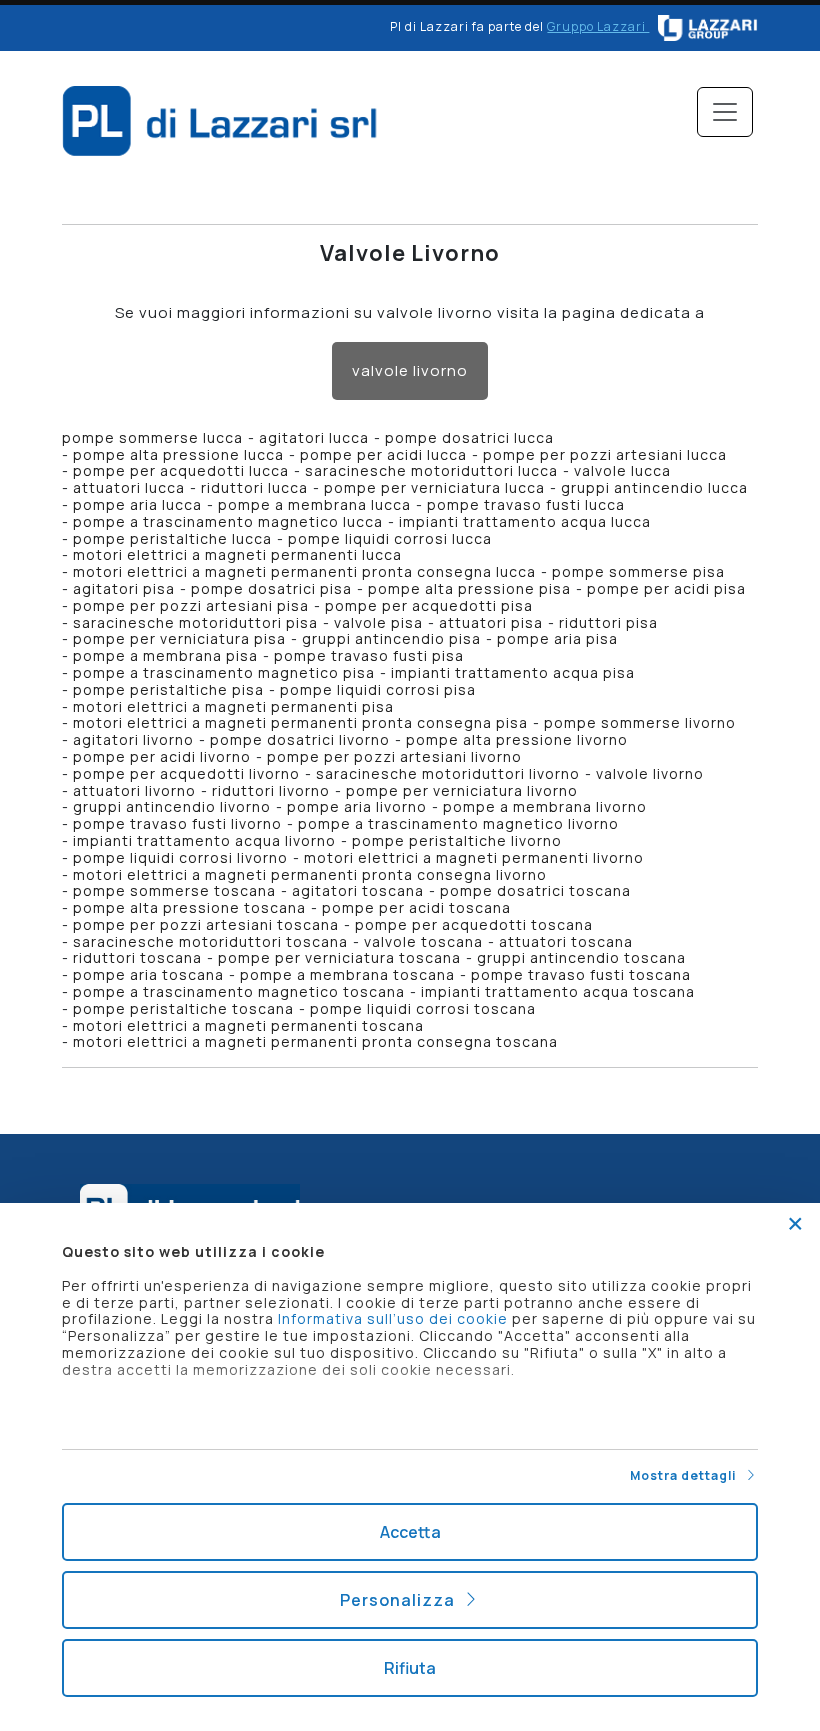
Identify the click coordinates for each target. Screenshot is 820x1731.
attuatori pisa (491, 622)
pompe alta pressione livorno (517, 739)
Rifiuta (410, 1668)
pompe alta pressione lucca (178, 454)
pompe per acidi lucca (383, 454)
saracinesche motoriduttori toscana (210, 941)
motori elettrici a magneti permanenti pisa (233, 706)
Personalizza (401, 1600)
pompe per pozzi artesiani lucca (605, 454)
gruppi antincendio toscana (581, 957)
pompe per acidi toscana (416, 907)
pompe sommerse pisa (638, 571)
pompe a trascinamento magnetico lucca (228, 521)
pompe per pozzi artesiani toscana (206, 924)
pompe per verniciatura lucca (434, 487)
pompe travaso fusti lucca (526, 504)
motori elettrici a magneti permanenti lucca (237, 554)
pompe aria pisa (557, 638)
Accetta (410, 1532)
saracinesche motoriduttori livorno (448, 773)
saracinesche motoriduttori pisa (195, 622)
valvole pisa (378, 622)
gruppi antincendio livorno (172, 806)
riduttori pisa (608, 622)
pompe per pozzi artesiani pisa (191, 605)
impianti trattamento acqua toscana (558, 991)
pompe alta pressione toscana (189, 907)
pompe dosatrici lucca (469, 437)
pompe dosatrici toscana (535, 890)
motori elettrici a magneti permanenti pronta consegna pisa (300, 722)
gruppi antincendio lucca (654, 487)
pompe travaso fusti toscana (581, 974)
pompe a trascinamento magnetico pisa (224, 672)
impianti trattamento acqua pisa (513, 672)
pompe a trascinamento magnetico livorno (458, 823)
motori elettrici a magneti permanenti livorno (474, 857)
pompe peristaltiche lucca (172, 538)
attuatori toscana (566, 941)
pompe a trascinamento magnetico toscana (239, 991)
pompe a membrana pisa (165, 655)
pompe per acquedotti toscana (474, 924)
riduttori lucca (254, 487)
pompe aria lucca (137, 504)
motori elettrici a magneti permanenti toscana (248, 1025)
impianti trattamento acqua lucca (525, 521)
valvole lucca (622, 470)
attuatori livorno (134, 790)
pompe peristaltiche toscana (183, 1008)
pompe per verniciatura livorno (462, 790)
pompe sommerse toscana (174, 890)
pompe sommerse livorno (640, 722)
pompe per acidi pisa (666, 588)
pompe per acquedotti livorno (186, 773)
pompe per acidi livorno (162, 756)
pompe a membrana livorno (545, 806)
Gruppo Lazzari (598, 26)
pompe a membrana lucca (314, 504)
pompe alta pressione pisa (469, 588)
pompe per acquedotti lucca (181, 470)
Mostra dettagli (687, 1475)
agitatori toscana (358, 890)
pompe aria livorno (357, 806)
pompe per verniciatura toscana (339, 957)
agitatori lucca (314, 437)
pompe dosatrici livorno (300, 739)
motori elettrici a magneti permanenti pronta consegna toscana (315, 1041)
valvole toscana (423, 941)
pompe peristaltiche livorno (457, 840)
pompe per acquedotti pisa (429, 605)
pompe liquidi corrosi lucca (390, 538)
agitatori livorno (133, 739)
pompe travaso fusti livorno (177, 823)
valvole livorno (410, 370)
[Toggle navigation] (725, 112)
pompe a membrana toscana (347, 974)
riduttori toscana (137, 957)
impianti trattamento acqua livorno (204, 840)
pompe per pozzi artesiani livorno (394, 756)
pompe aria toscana (148, 974)
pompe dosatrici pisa (271, 588)
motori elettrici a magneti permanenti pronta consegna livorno (310, 874)
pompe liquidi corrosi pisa (378, 689)
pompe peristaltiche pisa (168, 689)
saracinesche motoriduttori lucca (431, 470)
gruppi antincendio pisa (391, 638)
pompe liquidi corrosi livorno (180, 857)
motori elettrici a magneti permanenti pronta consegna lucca (304, 571)
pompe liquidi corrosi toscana (423, 1008)
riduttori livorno (271, 790)
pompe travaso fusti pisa (369, 655)
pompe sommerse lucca (152, 437)
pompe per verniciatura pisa (179, 638)
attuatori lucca (129, 487)
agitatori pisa (124, 588)
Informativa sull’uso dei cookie (393, 1318)
